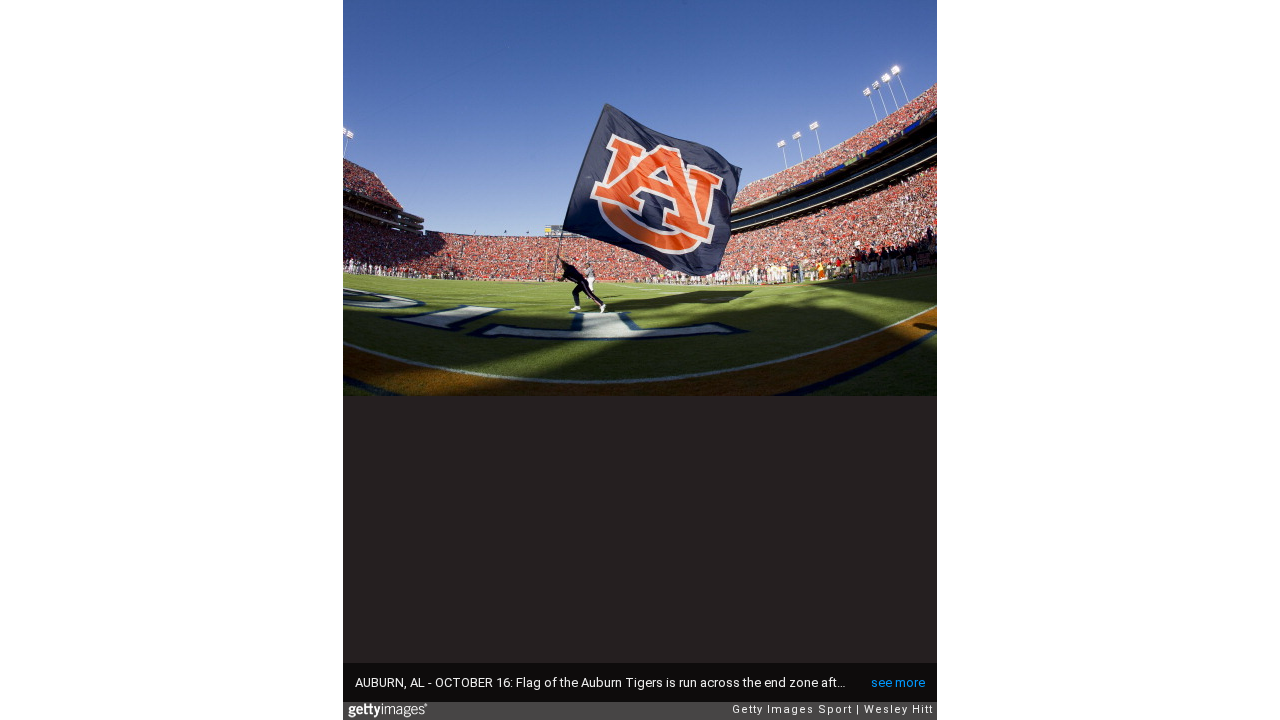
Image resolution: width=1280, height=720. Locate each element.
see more (898, 682)
